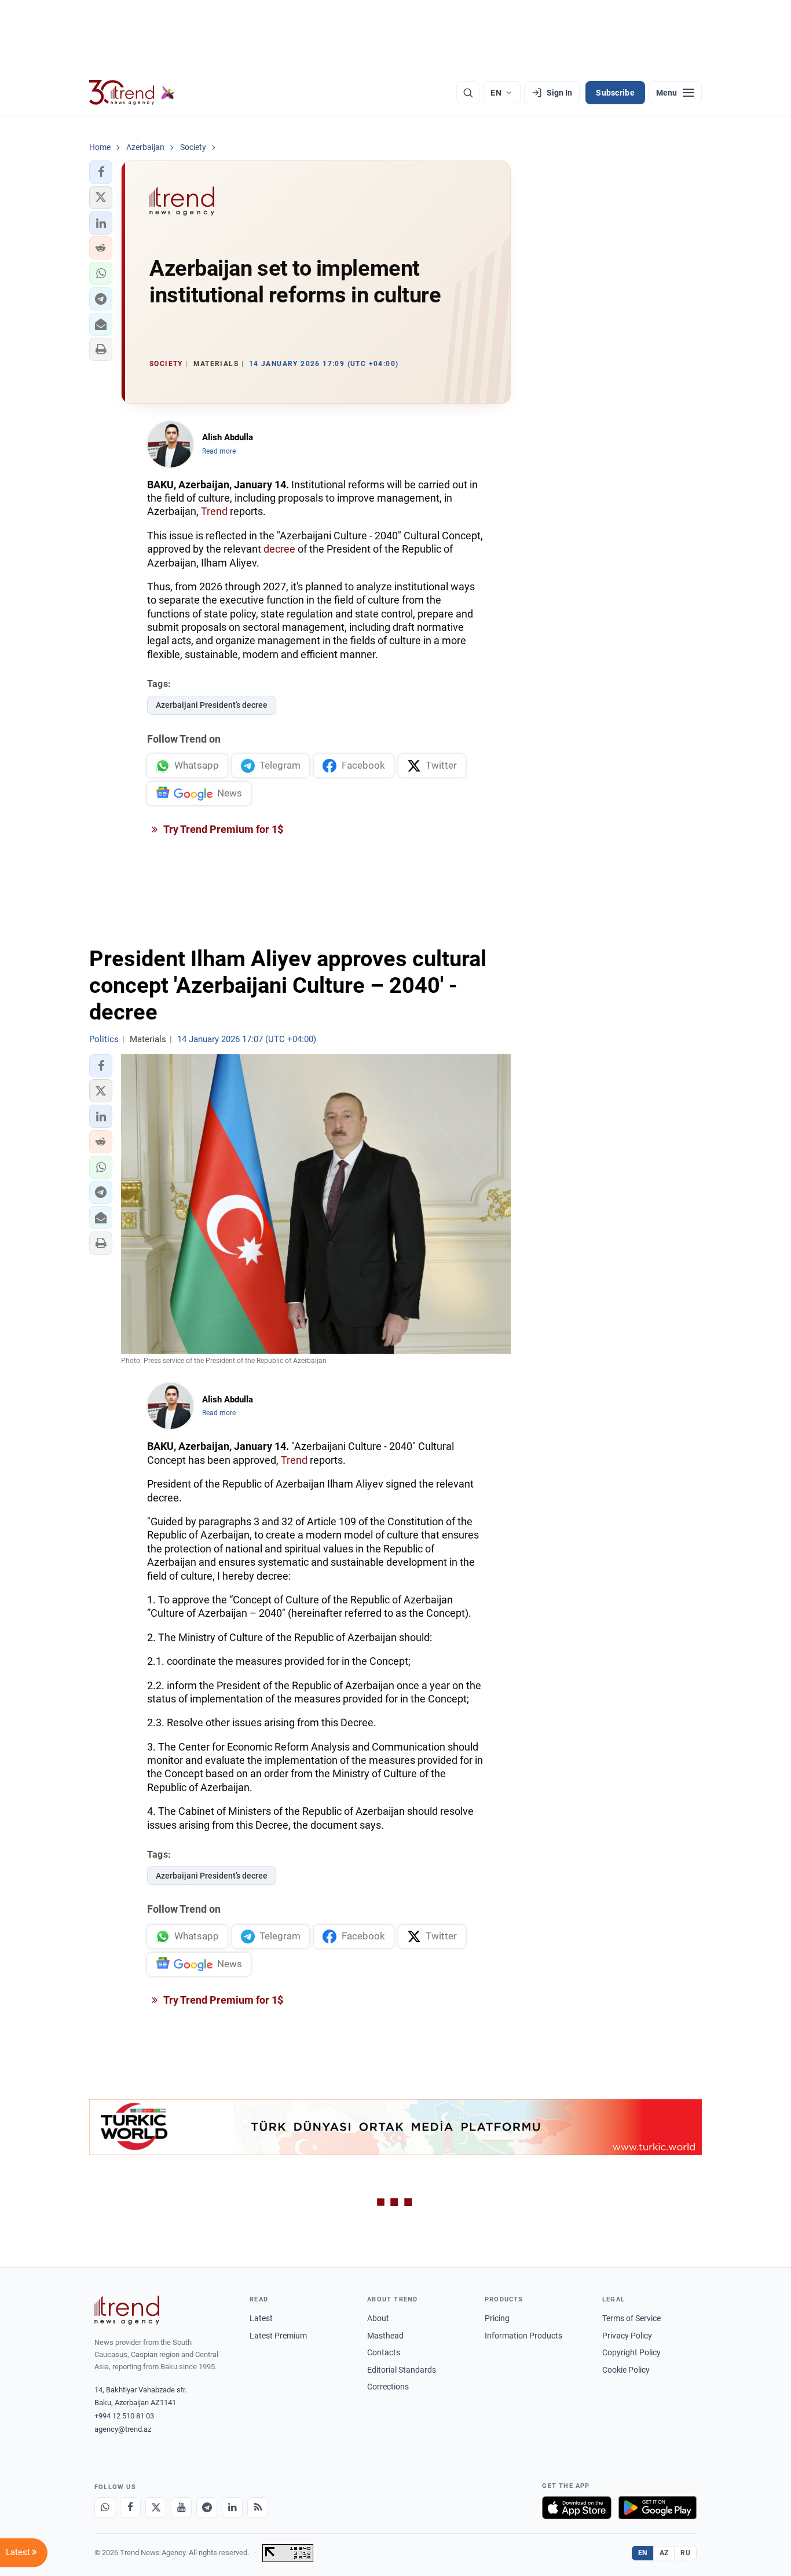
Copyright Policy (631, 2352)
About (378, 2318)
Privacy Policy (627, 2336)
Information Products (523, 2336)
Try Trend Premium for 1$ (222, 829)
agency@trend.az (123, 2429)
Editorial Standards (402, 2370)
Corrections (388, 2387)
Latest (261, 2318)
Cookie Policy (626, 2370)
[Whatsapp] (105, 2508)
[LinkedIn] (232, 2508)
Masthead (385, 2336)
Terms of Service (631, 2318)
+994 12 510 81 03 (124, 2416)
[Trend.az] (132, 93)
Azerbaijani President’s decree (212, 705)
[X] (156, 2508)
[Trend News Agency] (127, 2310)
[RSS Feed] (258, 2508)
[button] (101, 172)
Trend (214, 511)
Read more (219, 451)
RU (685, 2553)
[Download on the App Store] (577, 2508)
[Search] (468, 93)
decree (279, 549)
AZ (664, 2553)
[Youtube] (181, 2508)
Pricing (497, 2318)
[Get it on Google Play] (658, 2508)
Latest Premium (278, 2336)
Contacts (384, 2352)
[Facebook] (130, 2508)
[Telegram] (207, 2508)
